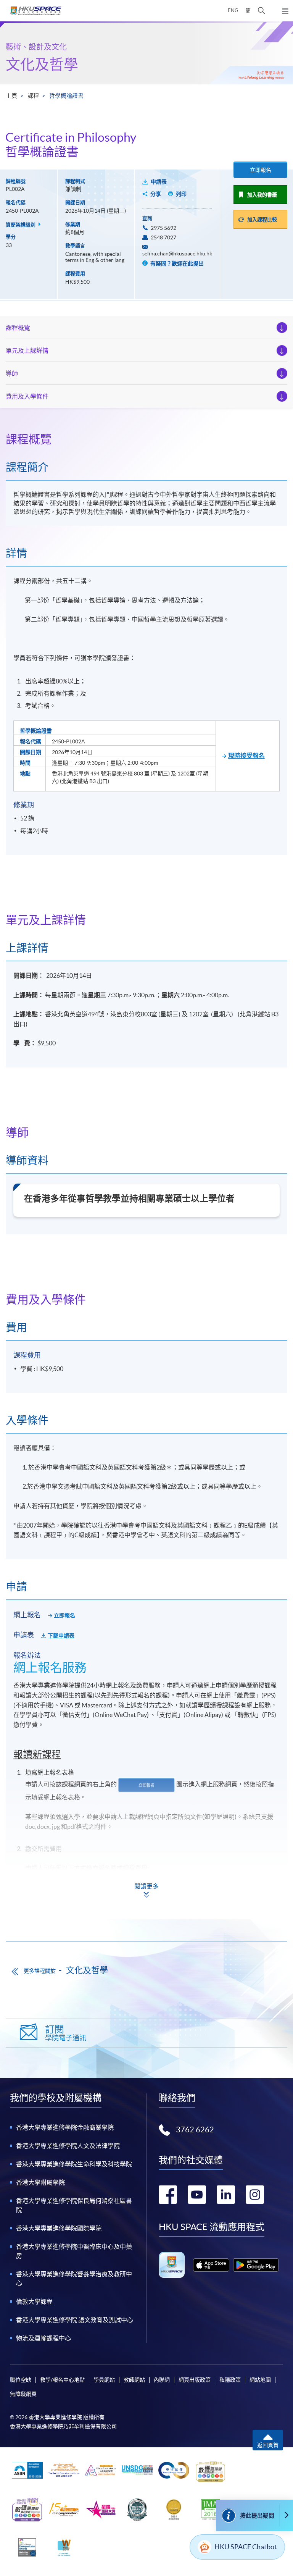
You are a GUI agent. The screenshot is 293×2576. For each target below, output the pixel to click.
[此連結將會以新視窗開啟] (211, 2265)
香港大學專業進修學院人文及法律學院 (68, 2146)
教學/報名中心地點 (62, 2380)
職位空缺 (21, 2380)
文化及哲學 (42, 64)
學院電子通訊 (66, 2033)
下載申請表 (61, 1636)
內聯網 (162, 2380)
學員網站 (104, 2380)
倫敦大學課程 (34, 2301)
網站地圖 (260, 2380)
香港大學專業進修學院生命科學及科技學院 (74, 2164)
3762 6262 (195, 2130)
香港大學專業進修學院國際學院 (59, 2228)
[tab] (146, 439)
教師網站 (134, 2380)
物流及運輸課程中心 (43, 2338)
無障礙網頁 (23, 2394)
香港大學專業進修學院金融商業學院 (65, 2127)
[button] (262, 11)
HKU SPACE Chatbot (246, 2547)
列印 (181, 194)
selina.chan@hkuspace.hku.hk (177, 254)
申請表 (159, 182)
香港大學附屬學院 (40, 2182)
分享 (156, 194)
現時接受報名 (246, 756)
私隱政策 (230, 2380)
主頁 (11, 96)
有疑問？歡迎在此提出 (176, 263)
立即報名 (261, 170)
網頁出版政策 (195, 2380)
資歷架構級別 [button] (21, 225)
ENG (233, 10)
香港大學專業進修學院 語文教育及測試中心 (75, 2320)
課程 (33, 96)
